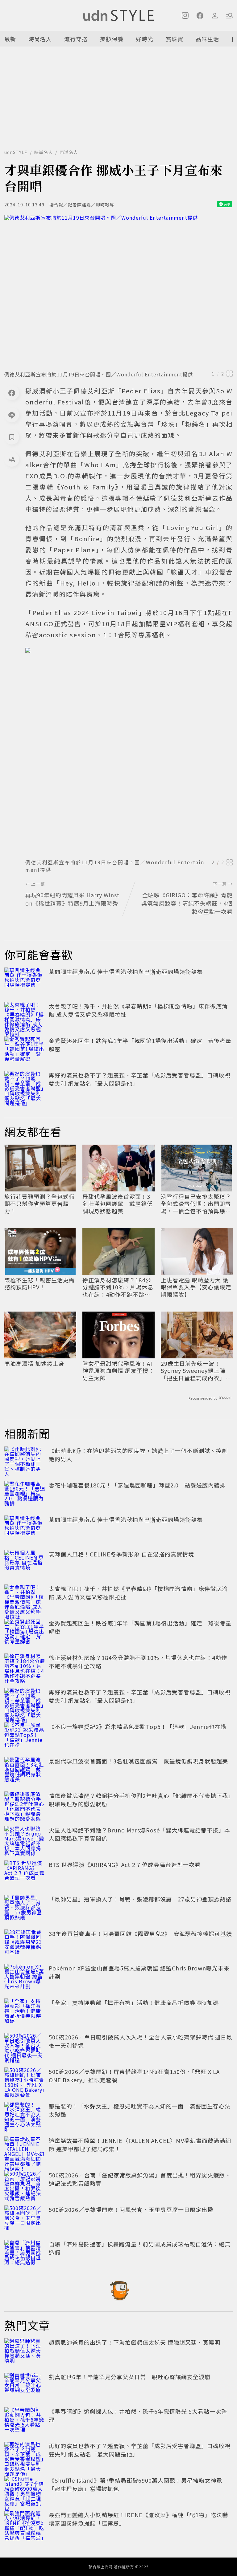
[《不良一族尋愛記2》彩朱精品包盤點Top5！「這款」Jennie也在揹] (25, 1736)
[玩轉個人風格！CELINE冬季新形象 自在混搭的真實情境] (25, 1564)
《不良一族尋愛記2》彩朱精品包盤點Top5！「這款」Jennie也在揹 (138, 1726)
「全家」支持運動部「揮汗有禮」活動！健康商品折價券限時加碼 (134, 2002)
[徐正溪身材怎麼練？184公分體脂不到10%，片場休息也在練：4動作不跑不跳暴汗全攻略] (25, 1667)
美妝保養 (112, 39)
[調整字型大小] (12, 459)
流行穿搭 (76, 39)
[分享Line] (12, 415)
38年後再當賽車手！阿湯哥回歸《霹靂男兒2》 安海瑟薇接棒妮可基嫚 (140, 1933)
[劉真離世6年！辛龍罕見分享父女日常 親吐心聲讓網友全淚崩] (25, 2386)
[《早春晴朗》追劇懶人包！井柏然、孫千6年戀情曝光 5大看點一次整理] (25, 2421)
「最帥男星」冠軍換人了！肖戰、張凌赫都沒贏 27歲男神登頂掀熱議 (140, 1899)
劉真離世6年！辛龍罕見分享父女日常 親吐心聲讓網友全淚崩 (130, 2377)
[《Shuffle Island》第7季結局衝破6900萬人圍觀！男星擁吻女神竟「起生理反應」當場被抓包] (25, 2490)
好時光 (145, 39)
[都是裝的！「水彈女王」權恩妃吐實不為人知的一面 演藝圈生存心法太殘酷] (25, 2116)
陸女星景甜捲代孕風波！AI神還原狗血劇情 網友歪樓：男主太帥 (118, 1371)
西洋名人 (69, 152)
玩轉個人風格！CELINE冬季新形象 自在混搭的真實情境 (121, 1554)
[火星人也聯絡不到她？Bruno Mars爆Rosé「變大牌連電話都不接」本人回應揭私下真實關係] (25, 1840)
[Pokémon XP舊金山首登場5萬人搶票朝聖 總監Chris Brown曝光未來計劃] (25, 1978)
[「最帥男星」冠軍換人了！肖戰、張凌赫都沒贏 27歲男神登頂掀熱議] (25, 1909)
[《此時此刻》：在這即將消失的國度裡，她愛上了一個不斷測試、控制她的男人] (25, 1460)
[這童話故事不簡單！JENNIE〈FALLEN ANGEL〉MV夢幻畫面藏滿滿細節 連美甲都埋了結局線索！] (25, 2150)
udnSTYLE (16, 152)
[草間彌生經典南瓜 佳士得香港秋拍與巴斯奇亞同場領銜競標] (25, 981)
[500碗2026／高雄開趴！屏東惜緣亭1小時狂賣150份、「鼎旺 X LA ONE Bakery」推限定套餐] (25, 2081)
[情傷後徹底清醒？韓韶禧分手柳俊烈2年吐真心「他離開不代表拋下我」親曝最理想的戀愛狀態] (25, 1805)
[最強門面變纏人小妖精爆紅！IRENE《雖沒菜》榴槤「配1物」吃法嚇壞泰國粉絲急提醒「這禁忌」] (25, 2524)
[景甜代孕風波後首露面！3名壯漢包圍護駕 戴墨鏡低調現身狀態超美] (25, 1771)
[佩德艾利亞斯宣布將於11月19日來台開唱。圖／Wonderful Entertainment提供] (118, 291)
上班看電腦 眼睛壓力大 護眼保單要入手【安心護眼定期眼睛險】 (196, 1287)
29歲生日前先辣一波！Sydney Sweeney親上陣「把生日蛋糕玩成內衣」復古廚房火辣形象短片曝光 (196, 1371)
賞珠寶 (175, 39)
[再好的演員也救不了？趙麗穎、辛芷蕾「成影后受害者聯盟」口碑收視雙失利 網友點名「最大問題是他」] (25, 1085)
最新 (10, 39)
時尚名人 (40, 39)
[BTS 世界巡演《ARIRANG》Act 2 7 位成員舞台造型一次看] (25, 1874)
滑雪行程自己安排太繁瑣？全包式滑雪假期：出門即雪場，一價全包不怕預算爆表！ (196, 1204)
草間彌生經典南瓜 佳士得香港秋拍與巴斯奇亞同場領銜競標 (126, 972)
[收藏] (12, 437)
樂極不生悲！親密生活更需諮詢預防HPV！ (39, 1284)
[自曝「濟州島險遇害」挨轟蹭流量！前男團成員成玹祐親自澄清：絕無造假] (25, 2253)
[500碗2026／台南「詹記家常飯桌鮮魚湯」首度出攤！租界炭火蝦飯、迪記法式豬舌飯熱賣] (25, 2185)
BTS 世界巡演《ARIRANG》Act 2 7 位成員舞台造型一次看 (125, 1864)
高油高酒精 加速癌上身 (34, 1363)
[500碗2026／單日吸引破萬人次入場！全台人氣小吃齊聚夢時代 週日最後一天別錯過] (25, 2047)
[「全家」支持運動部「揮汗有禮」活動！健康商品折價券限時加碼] (25, 2012)
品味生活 (207, 39)
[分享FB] (12, 393)
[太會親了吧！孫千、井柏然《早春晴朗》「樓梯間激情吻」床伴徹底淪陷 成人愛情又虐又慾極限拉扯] (25, 1016)
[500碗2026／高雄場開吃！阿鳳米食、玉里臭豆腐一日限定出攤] (25, 2219)
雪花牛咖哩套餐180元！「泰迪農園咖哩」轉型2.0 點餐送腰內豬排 (137, 1485)
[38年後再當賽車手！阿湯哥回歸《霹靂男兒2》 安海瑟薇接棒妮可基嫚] (25, 1943)
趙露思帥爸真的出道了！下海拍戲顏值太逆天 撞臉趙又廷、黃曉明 (135, 2342)
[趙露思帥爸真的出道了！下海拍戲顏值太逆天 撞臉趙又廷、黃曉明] (25, 2352)
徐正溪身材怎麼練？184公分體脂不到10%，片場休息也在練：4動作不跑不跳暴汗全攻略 (118, 1287)
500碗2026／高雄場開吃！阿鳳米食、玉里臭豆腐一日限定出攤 (131, 2209)
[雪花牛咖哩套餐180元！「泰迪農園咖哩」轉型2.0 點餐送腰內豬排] (25, 1495)
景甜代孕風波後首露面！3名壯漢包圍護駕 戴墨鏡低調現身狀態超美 (118, 1204)
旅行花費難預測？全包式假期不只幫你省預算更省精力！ (39, 1204)
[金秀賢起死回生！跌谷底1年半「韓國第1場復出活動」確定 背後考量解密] (25, 1050)
